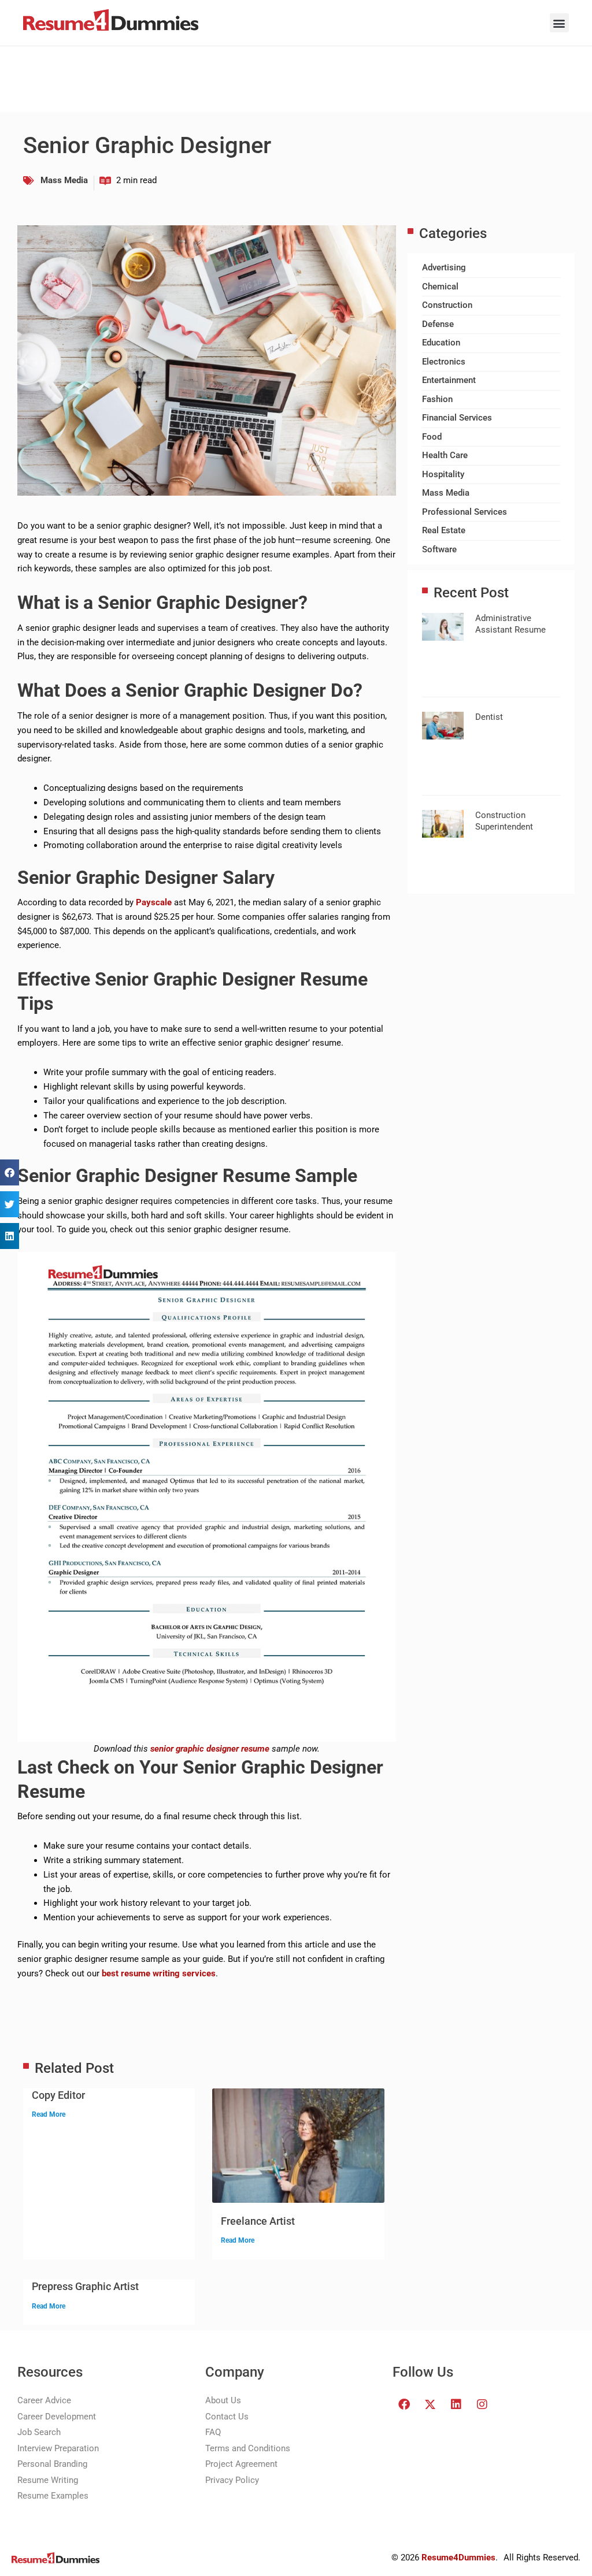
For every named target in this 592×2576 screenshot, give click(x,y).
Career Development (57, 2417)
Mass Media (64, 180)
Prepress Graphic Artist (85, 2286)
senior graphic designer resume (210, 1749)
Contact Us (227, 2417)
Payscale (154, 902)
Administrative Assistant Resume (510, 624)
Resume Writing (48, 2480)
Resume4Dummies (458, 2558)
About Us (223, 2400)
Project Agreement (241, 2464)
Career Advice (44, 2400)
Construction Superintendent (504, 821)
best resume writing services (159, 1973)
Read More (49, 2114)
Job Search (39, 2432)
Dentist (489, 717)
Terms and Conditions (248, 2448)
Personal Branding (52, 2464)
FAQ (213, 2432)
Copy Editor (58, 2095)
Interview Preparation (58, 2448)
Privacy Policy (232, 2480)
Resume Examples (53, 2496)
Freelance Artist (258, 2221)
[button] (559, 23)
